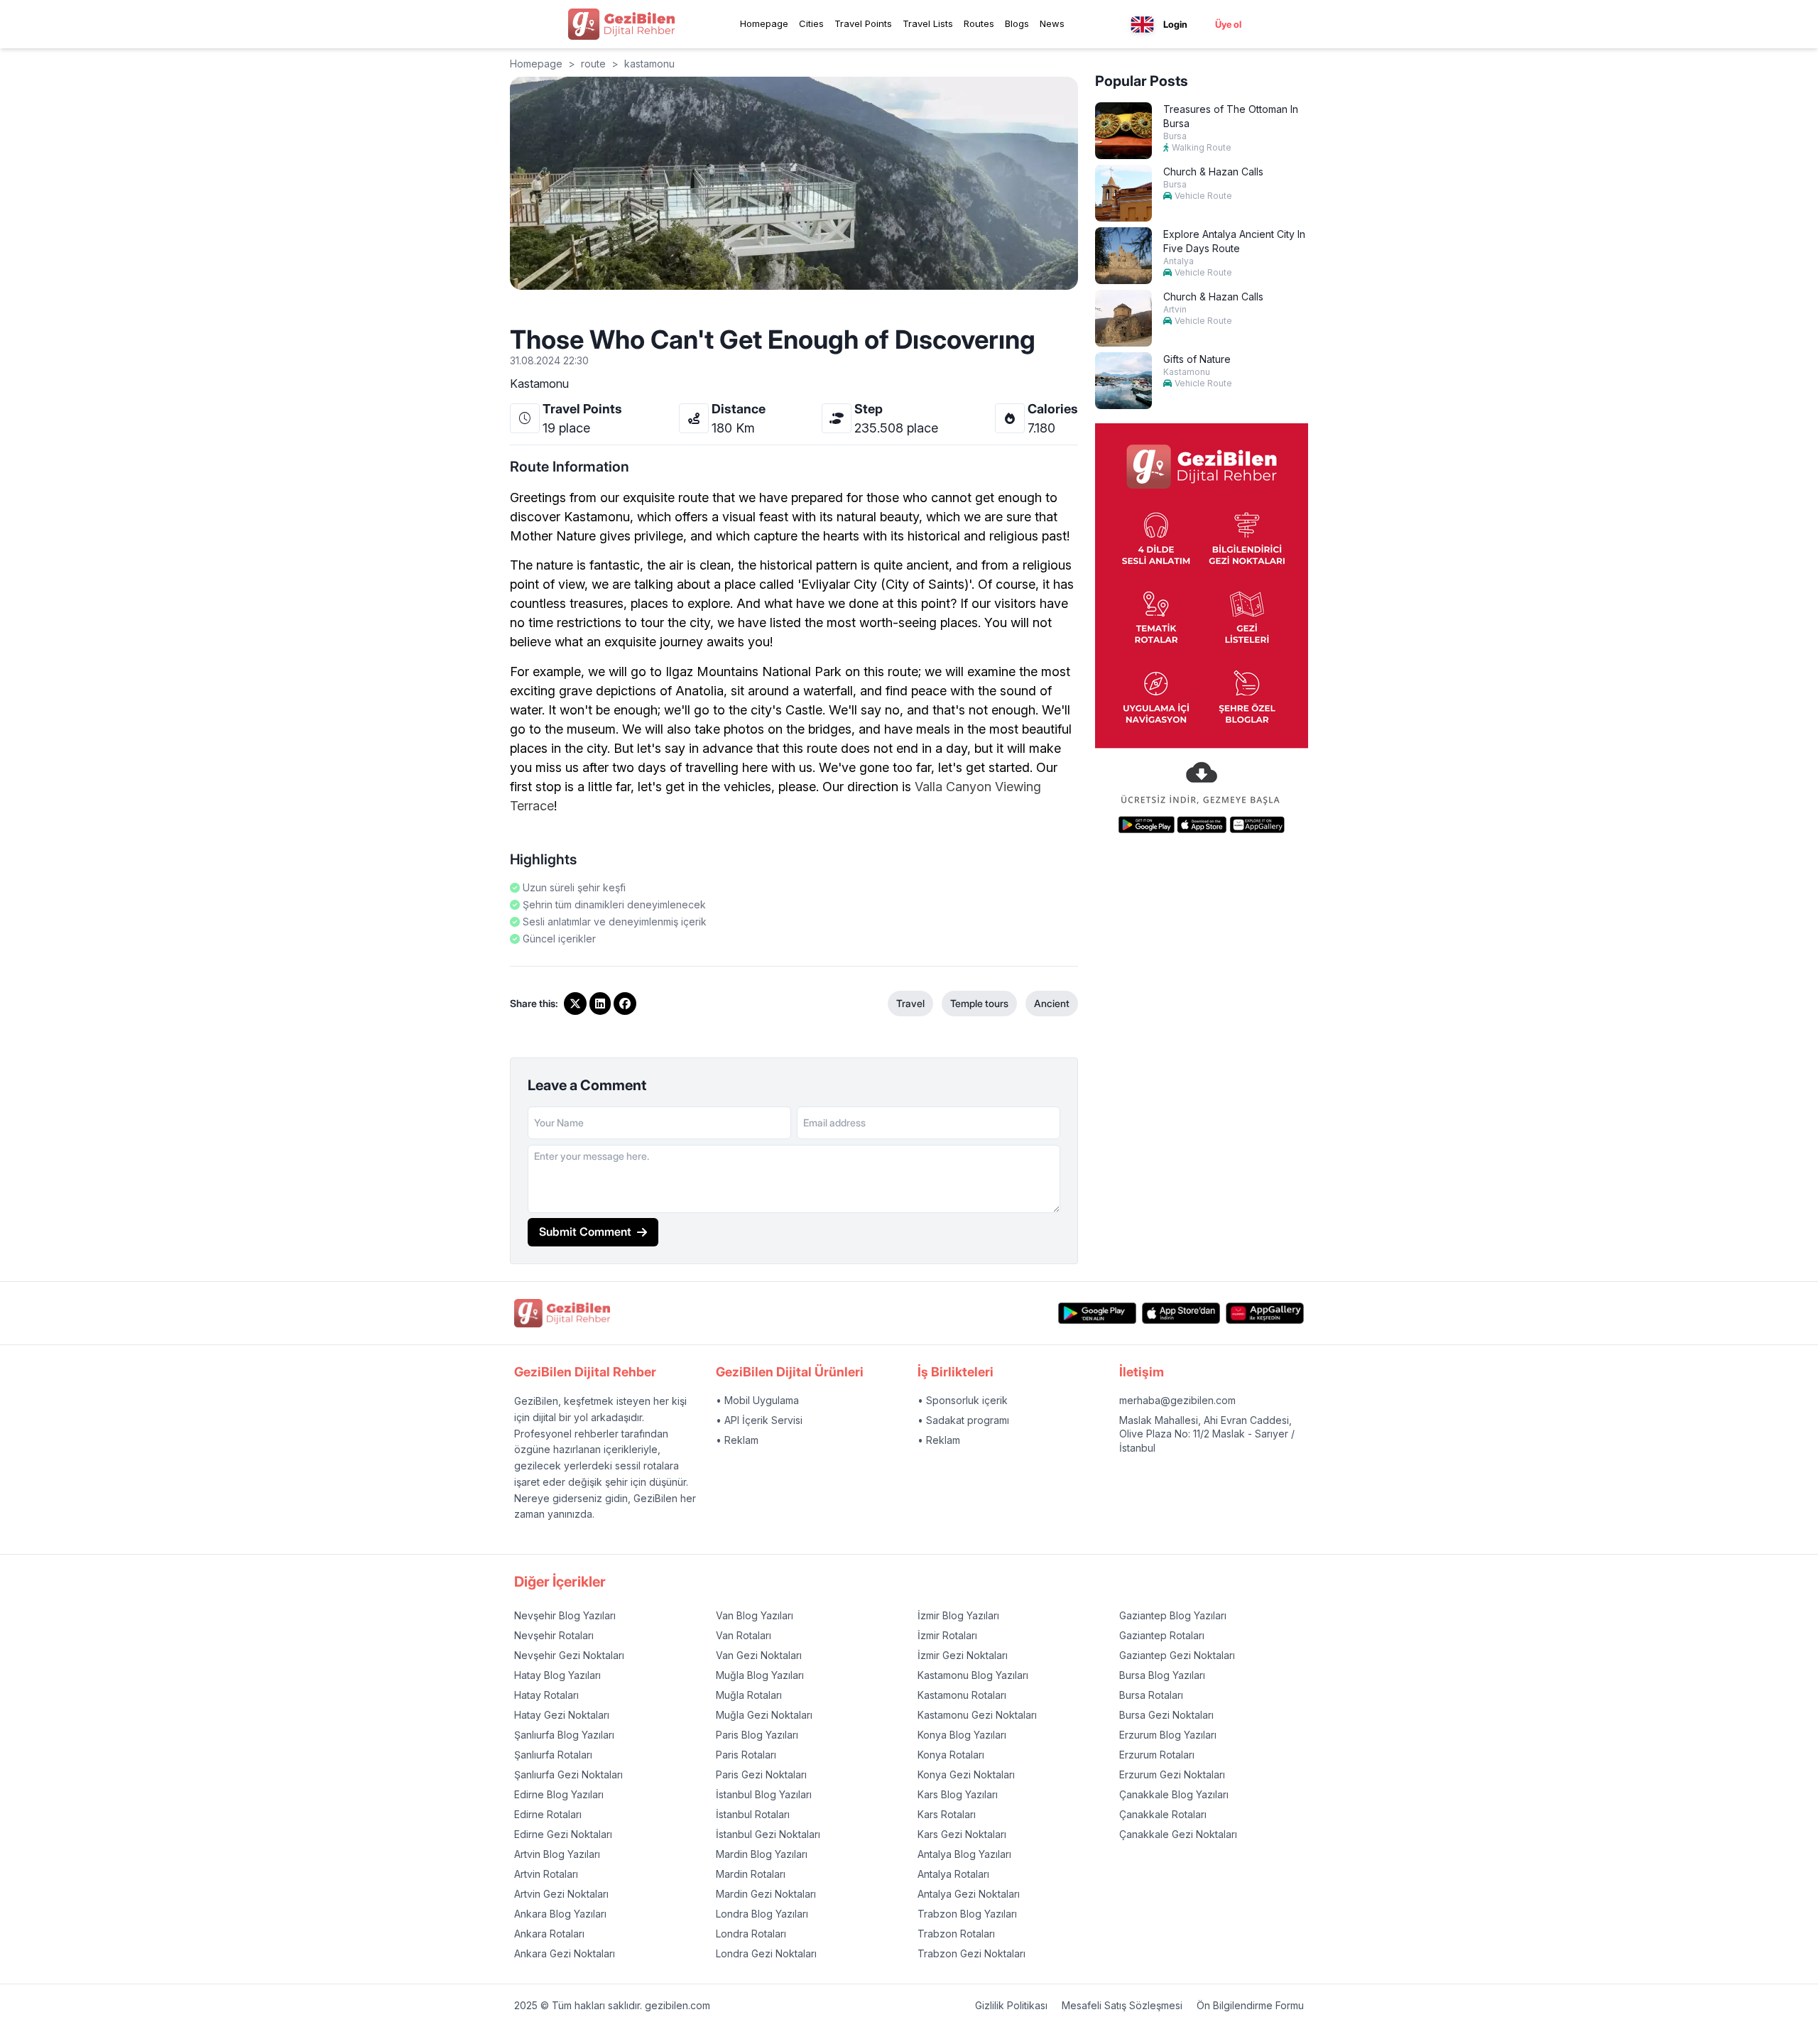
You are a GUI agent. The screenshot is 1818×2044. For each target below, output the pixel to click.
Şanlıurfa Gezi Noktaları (568, 1774)
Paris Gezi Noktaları (761, 1774)
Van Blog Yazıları (755, 1615)
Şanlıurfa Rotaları (553, 1755)
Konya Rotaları (951, 1755)
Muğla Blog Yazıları (760, 1675)
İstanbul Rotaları (753, 1814)
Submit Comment (585, 1232)
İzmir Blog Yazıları (958, 1615)
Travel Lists (928, 23)
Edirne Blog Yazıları (559, 1794)
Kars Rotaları (947, 1814)
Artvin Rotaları (546, 1874)
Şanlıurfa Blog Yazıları (564, 1735)
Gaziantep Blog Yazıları (1173, 1615)
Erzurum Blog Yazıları (1168, 1735)
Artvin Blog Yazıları (557, 1854)
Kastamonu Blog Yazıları (973, 1675)
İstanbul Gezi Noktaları (768, 1834)
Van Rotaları (744, 1635)
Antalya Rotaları (953, 1874)
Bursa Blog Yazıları (1162, 1675)
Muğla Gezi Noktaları (764, 1715)
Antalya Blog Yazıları (964, 1854)
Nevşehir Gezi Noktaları (569, 1655)
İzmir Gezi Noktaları (963, 1655)
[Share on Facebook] (625, 1004)
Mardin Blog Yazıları (762, 1854)
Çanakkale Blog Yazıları (1174, 1794)
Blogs (1017, 23)
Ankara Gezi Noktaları (565, 1953)
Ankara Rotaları (549, 1934)
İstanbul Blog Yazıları (764, 1794)
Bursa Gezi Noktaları (1166, 1715)
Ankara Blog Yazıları (560, 1914)
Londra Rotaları (751, 1934)
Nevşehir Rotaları (554, 1635)
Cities (811, 23)
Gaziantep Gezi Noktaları (1177, 1655)
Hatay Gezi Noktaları (562, 1715)
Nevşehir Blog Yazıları (565, 1615)
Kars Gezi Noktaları (962, 1834)
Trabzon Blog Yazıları (967, 1914)
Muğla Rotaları (749, 1695)
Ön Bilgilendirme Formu (1250, 2005)
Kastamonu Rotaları (962, 1695)
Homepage (764, 23)
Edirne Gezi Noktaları (563, 1834)
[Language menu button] (1142, 25)
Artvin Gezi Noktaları (561, 1894)
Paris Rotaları (746, 1755)
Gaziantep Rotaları (1162, 1635)
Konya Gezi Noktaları (966, 1774)
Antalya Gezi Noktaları (969, 1894)
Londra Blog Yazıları (762, 1914)
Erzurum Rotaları (1157, 1755)
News (1052, 23)
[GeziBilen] (621, 24)
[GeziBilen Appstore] (1181, 1314)
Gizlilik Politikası (1011, 2005)
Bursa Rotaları (1151, 1695)
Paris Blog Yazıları (757, 1735)
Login (1175, 24)
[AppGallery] (1265, 1314)
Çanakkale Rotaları (1163, 1814)
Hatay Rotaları (546, 1695)
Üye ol (1228, 24)
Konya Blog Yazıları (962, 1735)
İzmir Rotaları (947, 1635)
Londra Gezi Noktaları (766, 1953)
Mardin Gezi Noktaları (766, 1894)
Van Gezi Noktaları (759, 1655)
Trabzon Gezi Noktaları (971, 1953)
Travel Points (863, 23)
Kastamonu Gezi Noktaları (977, 1715)
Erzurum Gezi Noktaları (1172, 1774)
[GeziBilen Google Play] (1097, 1314)
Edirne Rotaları (548, 1814)
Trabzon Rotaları (956, 1934)
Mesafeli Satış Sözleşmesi (1122, 2005)
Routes (979, 23)
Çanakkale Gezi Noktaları (1178, 1834)
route (593, 64)
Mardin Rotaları (751, 1874)
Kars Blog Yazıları (958, 1794)
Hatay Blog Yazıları (557, 1675)
